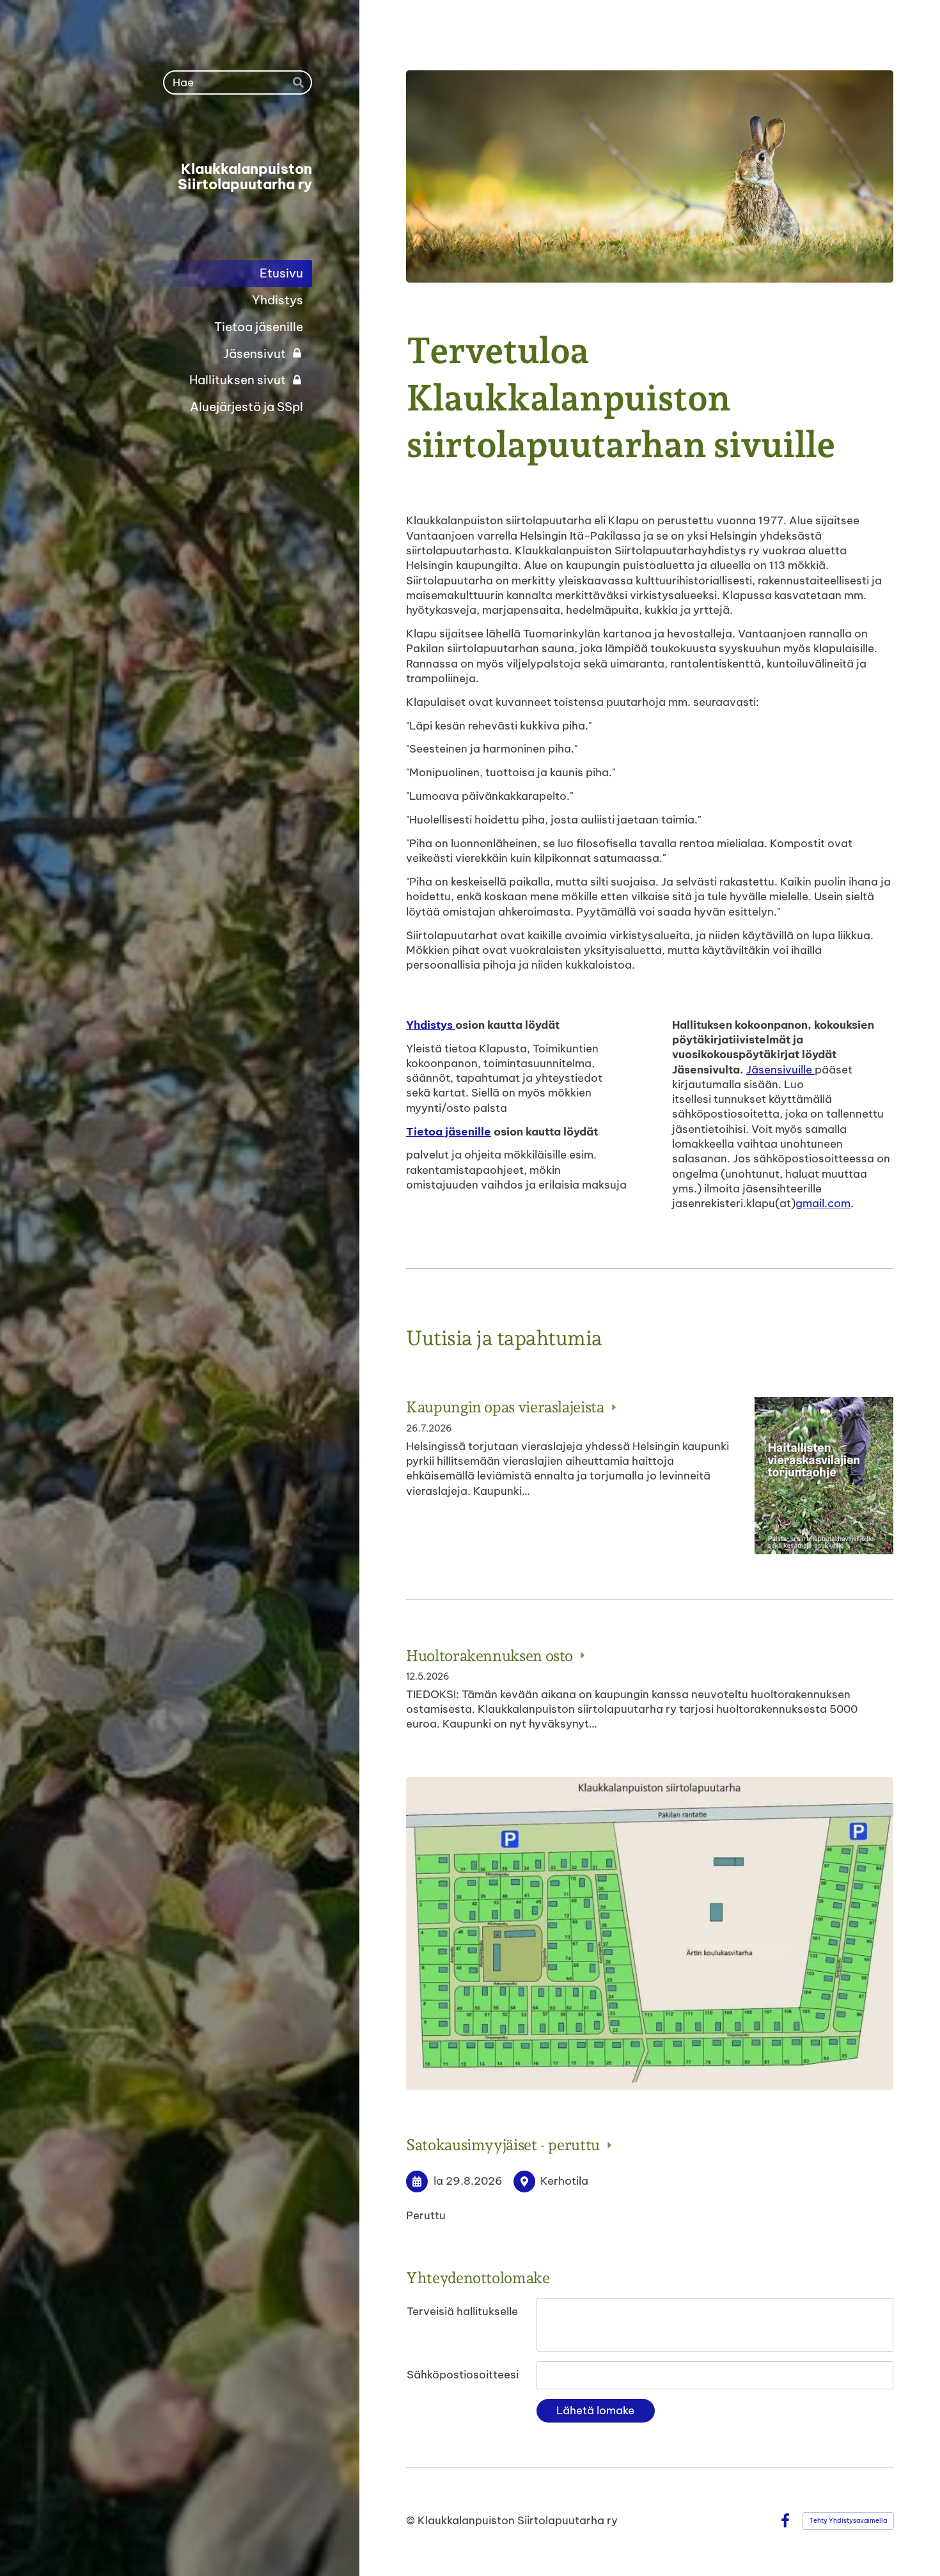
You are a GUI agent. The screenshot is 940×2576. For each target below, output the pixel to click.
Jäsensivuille (780, 1070)
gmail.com (823, 1203)
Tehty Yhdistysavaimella (848, 2521)
